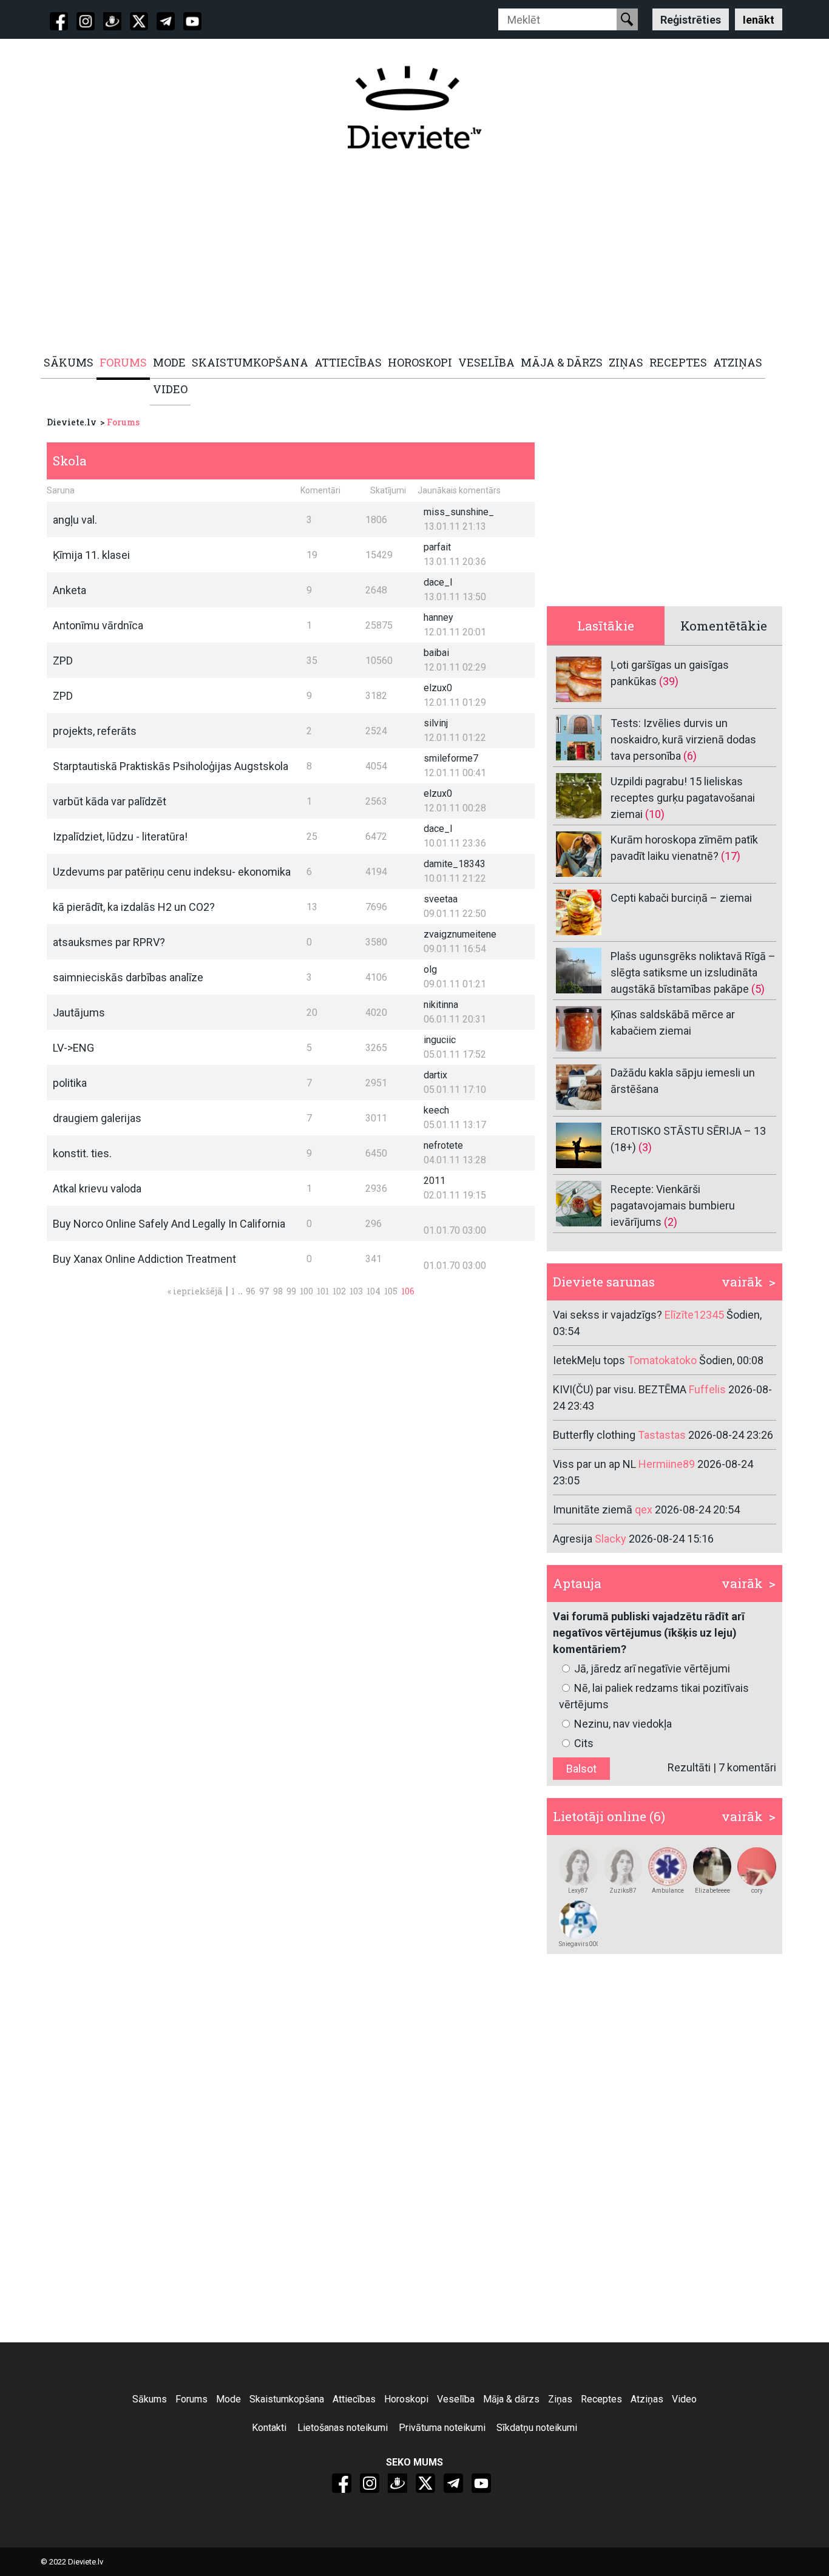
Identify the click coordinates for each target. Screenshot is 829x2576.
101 (323, 1291)
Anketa (69, 590)
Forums (123, 422)
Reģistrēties (691, 19)
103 (356, 1291)
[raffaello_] (578, 1920)
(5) (758, 989)
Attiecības (354, 2399)
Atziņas (647, 2399)
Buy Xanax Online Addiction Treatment (144, 1259)
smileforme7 (451, 758)
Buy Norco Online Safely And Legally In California (169, 1224)
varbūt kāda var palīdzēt (110, 801)
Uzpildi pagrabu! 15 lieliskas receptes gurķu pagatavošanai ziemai (683, 798)
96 (251, 1291)
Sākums (150, 2399)
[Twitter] (139, 21)
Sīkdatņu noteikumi (537, 2428)
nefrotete (443, 1145)
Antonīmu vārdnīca (98, 625)
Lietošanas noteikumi (343, 2428)
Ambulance (668, 1891)
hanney (438, 617)
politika (70, 1083)
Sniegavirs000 (578, 1944)
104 (374, 1291)
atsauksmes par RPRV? (109, 942)
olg (430, 969)
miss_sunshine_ (459, 512)
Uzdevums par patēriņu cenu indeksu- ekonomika (172, 872)
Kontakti (269, 2428)
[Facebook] (59, 21)
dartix (435, 1075)
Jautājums (79, 1012)
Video (684, 2399)
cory (757, 1891)
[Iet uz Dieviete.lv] (414, 107)
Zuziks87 (623, 1891)
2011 (435, 1181)
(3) (645, 1147)
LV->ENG (73, 1048)
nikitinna (441, 1005)
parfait (437, 547)
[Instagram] (86, 21)
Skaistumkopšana (287, 2399)
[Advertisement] (408, 253)
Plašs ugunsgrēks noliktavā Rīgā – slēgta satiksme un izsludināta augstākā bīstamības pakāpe (693, 972)
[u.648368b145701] (712, 1867)
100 (306, 1291)
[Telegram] (166, 21)
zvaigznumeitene (460, 934)
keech (436, 1110)
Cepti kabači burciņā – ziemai (681, 898)
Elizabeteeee (712, 1891)
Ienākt (759, 19)
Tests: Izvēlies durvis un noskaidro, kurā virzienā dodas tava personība (683, 739)
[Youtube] (192, 21)
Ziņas (560, 2399)
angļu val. (75, 520)
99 (291, 1291)
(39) (669, 681)
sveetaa (441, 899)
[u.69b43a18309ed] (578, 1867)
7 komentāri (747, 1767)
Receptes (601, 2399)
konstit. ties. (82, 1153)
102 (339, 1291)
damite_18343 (455, 864)
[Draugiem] (112, 21)
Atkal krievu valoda (97, 1188)
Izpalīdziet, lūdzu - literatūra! (120, 837)
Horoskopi (406, 2399)
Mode (228, 2399)
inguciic (440, 1040)
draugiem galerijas (97, 1118)
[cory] (757, 1867)
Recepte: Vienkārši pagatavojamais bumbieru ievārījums (673, 1205)
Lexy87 (578, 1891)
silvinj (436, 723)
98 (278, 1291)
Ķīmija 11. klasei (91, 555)
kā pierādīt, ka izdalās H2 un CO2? (134, 907)
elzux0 (438, 688)
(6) (690, 756)
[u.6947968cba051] (623, 1867)
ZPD (63, 661)
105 (391, 1291)
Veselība (456, 2399)
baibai (436, 653)
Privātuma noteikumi (442, 2428)
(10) (655, 814)
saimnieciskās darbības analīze (128, 977)
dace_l (438, 582)
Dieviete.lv (72, 422)
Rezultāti (689, 1767)
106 (408, 1291)
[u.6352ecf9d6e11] (668, 1867)
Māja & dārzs (511, 2399)
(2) (671, 1222)
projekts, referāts (95, 731)
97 (264, 1291)
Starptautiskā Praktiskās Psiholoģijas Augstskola (171, 766)
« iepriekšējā (195, 1291)
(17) (731, 856)
